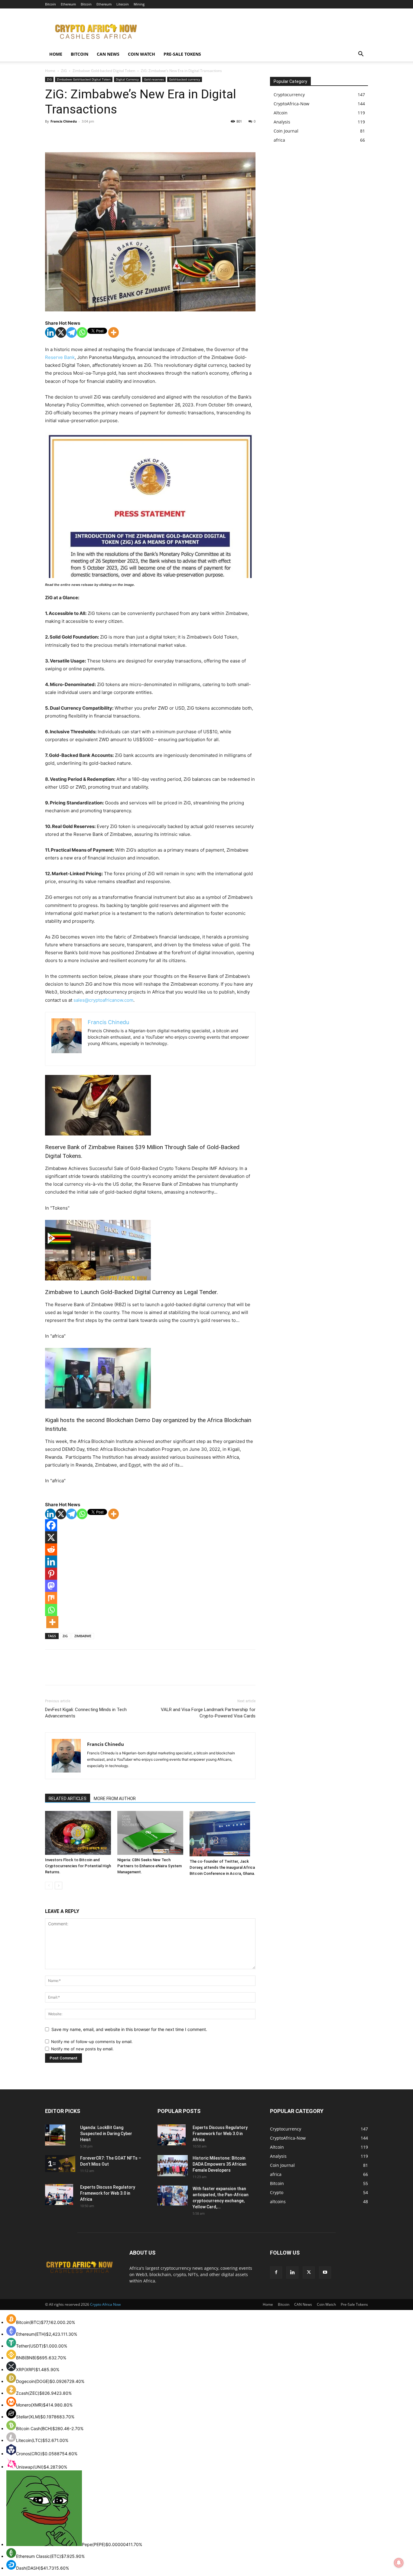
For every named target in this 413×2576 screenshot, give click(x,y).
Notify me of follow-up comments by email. (92, 2042)
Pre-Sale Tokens (182, 54)
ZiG (64, 71)
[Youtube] (325, 2272)
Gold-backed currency (185, 79)
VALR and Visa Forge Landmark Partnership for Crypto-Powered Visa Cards (208, 1713)
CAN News (108, 54)
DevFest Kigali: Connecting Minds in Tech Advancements (86, 1713)
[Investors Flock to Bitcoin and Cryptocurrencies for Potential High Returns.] (78, 1833)
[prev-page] (49, 1886)
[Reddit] (51, 1549)
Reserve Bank (60, 357)
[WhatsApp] (93, 135)
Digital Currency (127, 79)
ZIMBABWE (83, 1636)
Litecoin (123, 4)
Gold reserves (154, 79)
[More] (114, 332)
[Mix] (51, 1598)
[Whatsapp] (82, 332)
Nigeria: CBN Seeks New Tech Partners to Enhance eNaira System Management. (150, 1866)
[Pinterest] (79, 135)
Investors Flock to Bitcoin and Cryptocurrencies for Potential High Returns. (78, 1866)
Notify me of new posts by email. (82, 2049)
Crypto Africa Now (105, 2304)
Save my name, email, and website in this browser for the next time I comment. (129, 2029)
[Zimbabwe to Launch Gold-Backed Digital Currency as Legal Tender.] (150, 1250)
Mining (139, 4)
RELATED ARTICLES (68, 1799)
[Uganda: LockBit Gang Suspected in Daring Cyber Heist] (55, 2135)
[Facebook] (51, 135)
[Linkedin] (50, 332)
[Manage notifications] (399, 2563)
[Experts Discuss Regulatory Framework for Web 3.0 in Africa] (59, 2195)
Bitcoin (50, 4)
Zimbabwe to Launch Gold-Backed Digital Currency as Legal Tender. (132, 1292)
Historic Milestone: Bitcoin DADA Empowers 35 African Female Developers (220, 2164)
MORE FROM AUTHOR (115, 1799)
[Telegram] (72, 332)
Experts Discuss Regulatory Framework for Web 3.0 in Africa (108, 2193)
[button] (361, 55)
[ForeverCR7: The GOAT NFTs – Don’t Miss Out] (60, 2164)
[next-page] (59, 1886)
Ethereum (68, 4)
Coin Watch (141, 54)
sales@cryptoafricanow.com (103, 1000)
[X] (65, 135)
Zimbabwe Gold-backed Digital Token (104, 71)
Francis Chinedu (64, 121)
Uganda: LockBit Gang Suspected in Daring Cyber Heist (106, 2134)
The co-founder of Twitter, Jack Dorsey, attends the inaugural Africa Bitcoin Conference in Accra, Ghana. (222, 1867)
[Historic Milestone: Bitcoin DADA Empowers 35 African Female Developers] (173, 2166)
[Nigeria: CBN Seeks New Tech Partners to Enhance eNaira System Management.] (150, 1833)
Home (56, 54)
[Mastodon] (51, 1586)
